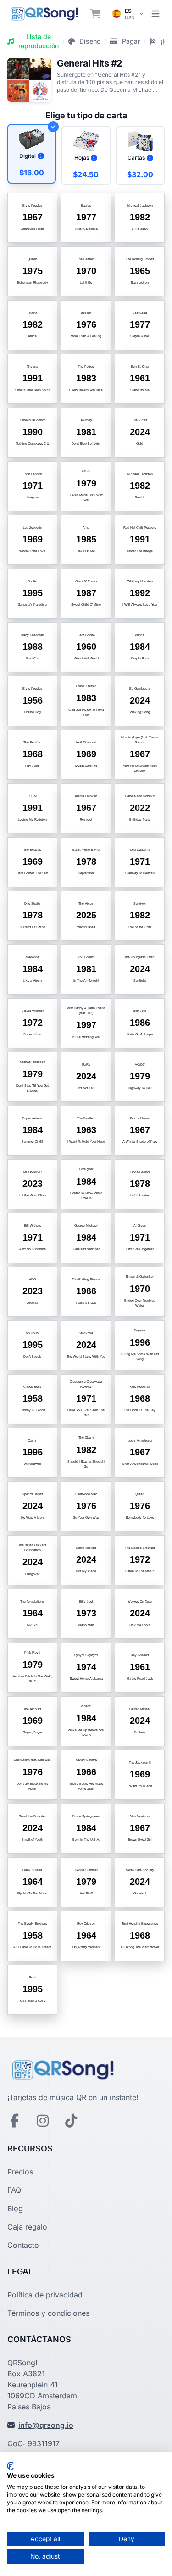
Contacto (23, 2245)
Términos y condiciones (48, 2313)
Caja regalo (27, 2227)
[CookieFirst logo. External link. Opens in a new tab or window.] (10, 2466)
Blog (15, 2208)
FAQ (14, 2190)
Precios (20, 2172)
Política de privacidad (45, 2295)
